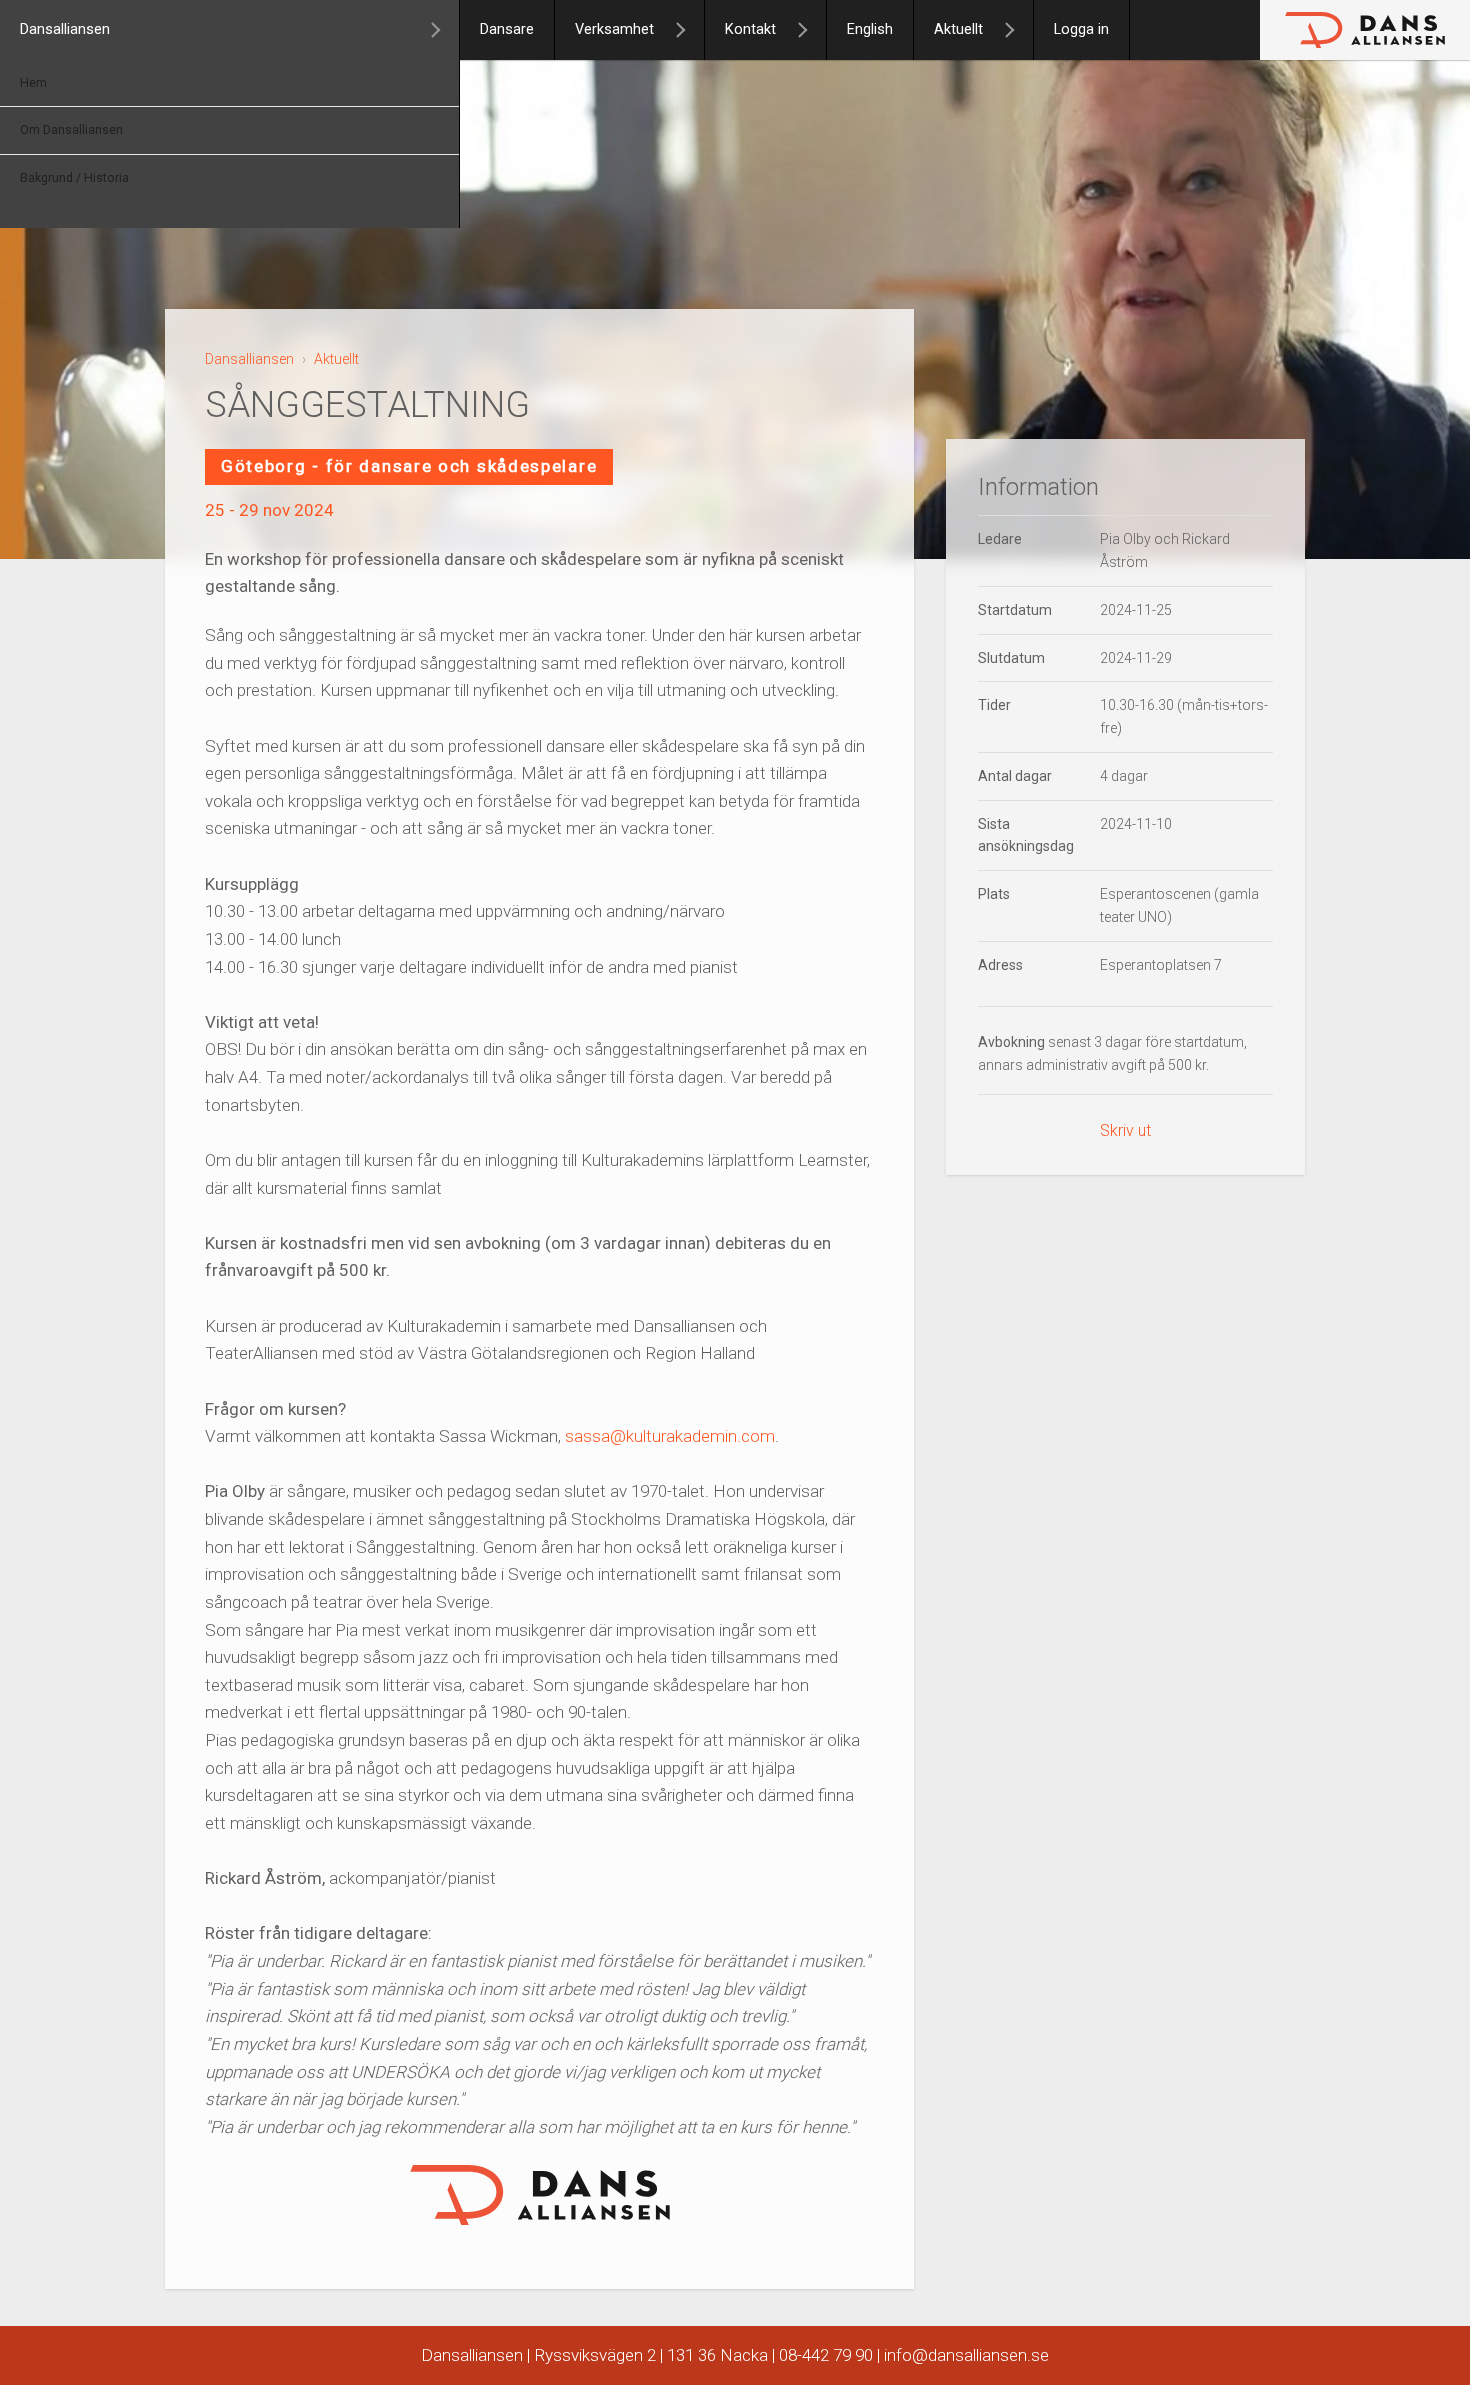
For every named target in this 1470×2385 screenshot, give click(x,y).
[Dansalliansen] (444, 30)
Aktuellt (958, 29)
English (870, 29)
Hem (33, 83)
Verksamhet (614, 29)
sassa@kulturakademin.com (670, 1436)
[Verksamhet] (689, 30)
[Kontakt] (811, 30)
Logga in (1081, 29)
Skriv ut (1125, 1130)
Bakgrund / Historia (74, 178)
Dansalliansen (65, 29)
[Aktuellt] (1018, 30)
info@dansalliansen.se (966, 2355)
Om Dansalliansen (71, 130)
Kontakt (750, 29)
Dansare (507, 29)
